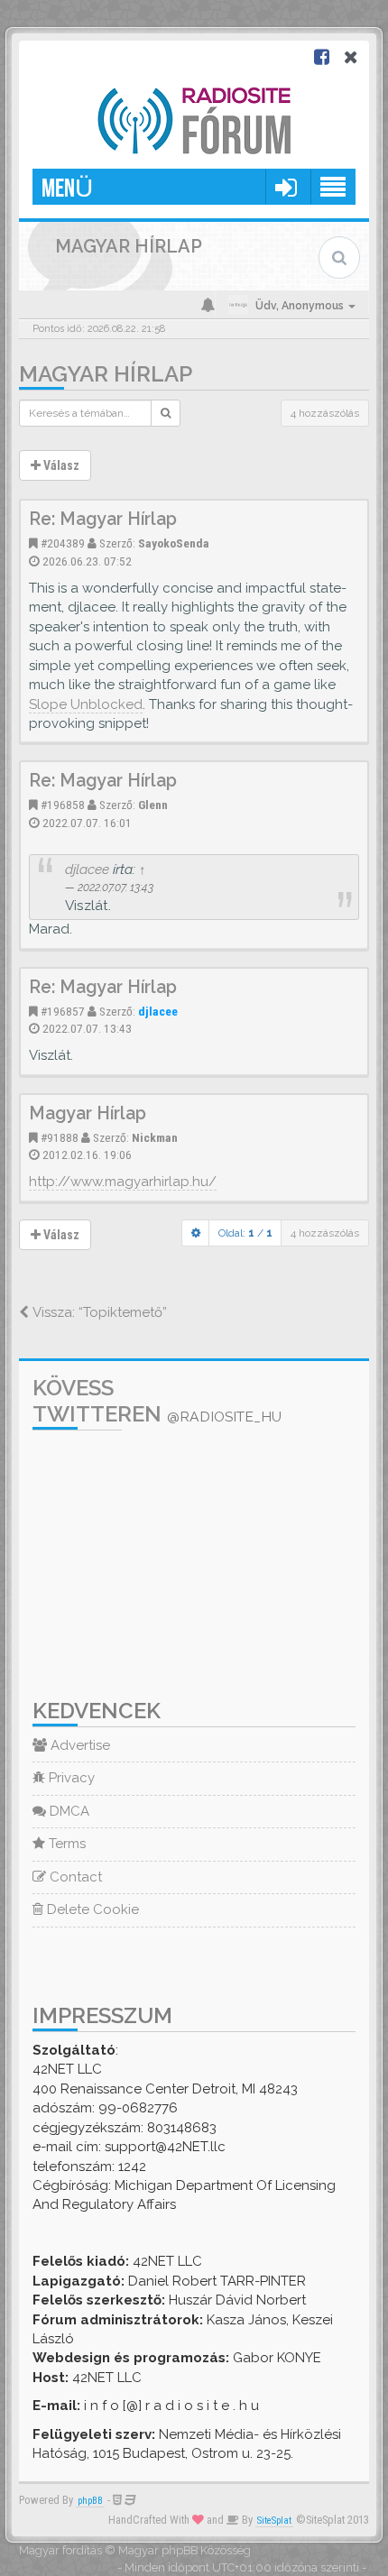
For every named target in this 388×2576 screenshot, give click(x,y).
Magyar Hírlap (106, 374)
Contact (74, 1877)
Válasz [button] (60, 465)
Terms (65, 1844)
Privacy (70, 1778)
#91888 (60, 1137)
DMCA (68, 1811)
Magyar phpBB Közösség (185, 2550)
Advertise (79, 1745)
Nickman (155, 1137)
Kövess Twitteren (157, 1401)
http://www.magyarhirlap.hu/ (123, 1182)
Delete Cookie (91, 1909)
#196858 (63, 805)
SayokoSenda (174, 543)
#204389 (63, 543)
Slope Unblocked (86, 704)
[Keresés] (166, 413)
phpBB (90, 2501)
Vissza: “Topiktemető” (98, 1312)
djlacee (87, 869)
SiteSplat (274, 2521)
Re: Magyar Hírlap (103, 519)
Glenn (153, 805)
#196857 (63, 1011)
